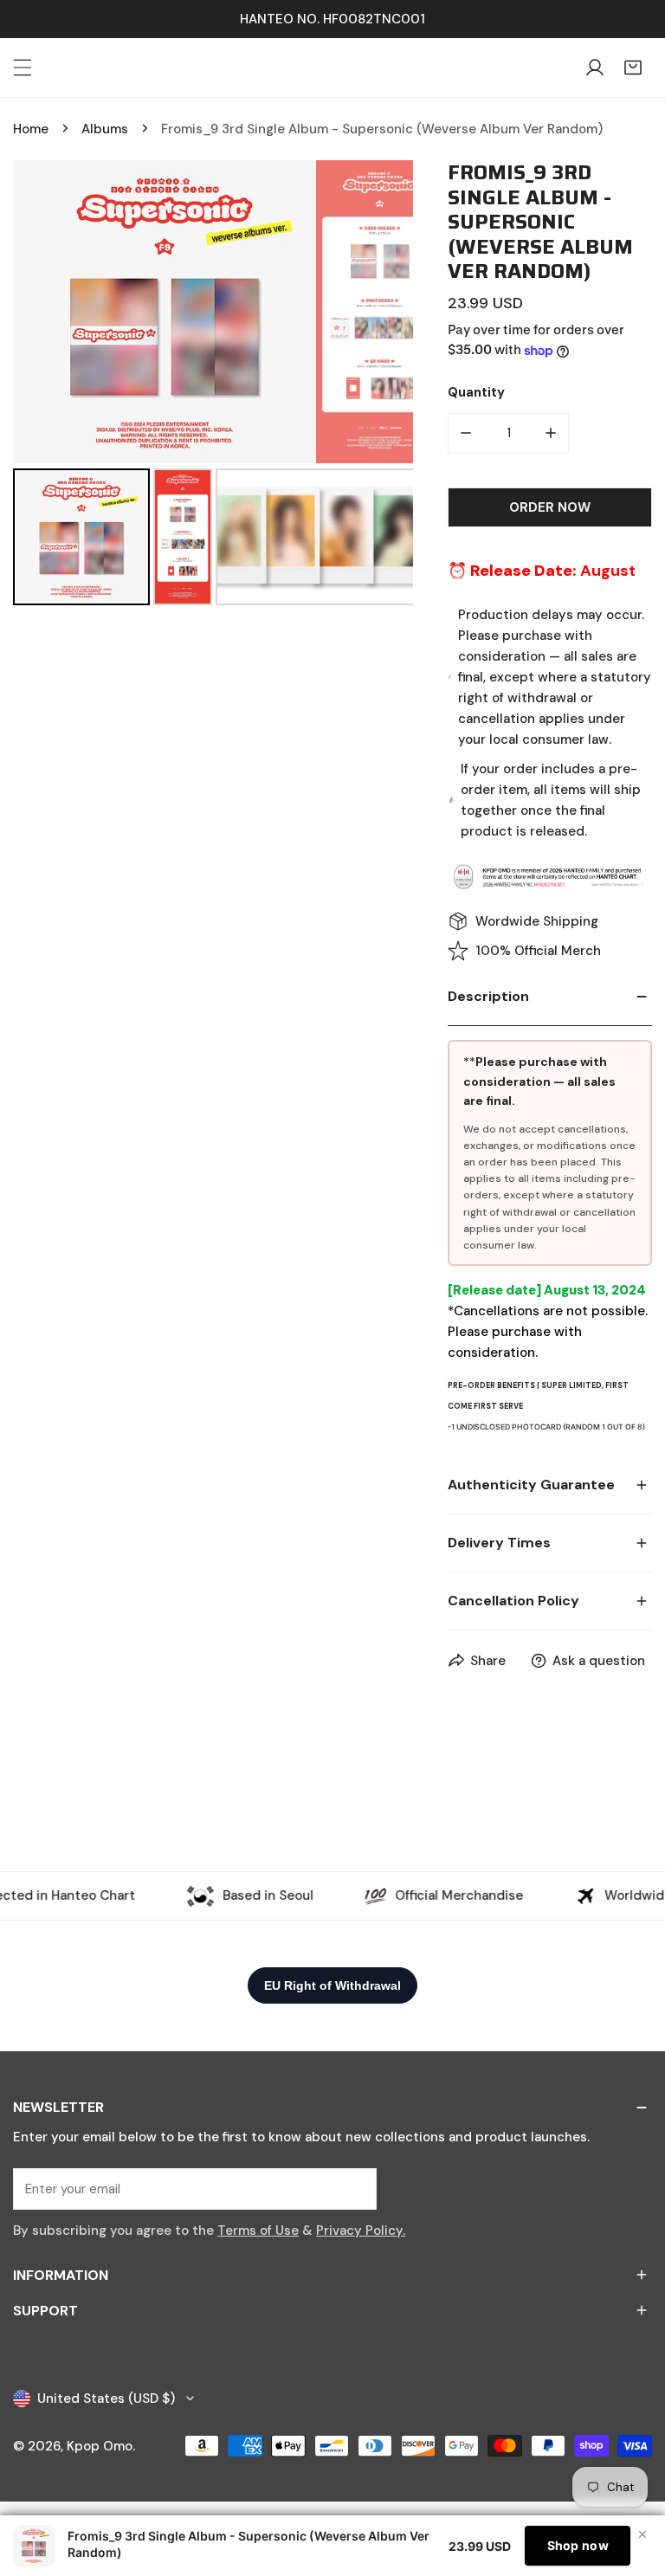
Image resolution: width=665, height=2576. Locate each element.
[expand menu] (23, 68)
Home (31, 129)
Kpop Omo (100, 2446)
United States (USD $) (106, 2398)
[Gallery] (213, 385)
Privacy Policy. (361, 2231)
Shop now (578, 2545)
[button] (633, 68)
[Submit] (354, 2188)
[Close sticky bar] (642, 2534)
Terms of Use (258, 2231)
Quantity (476, 392)
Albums (105, 129)
